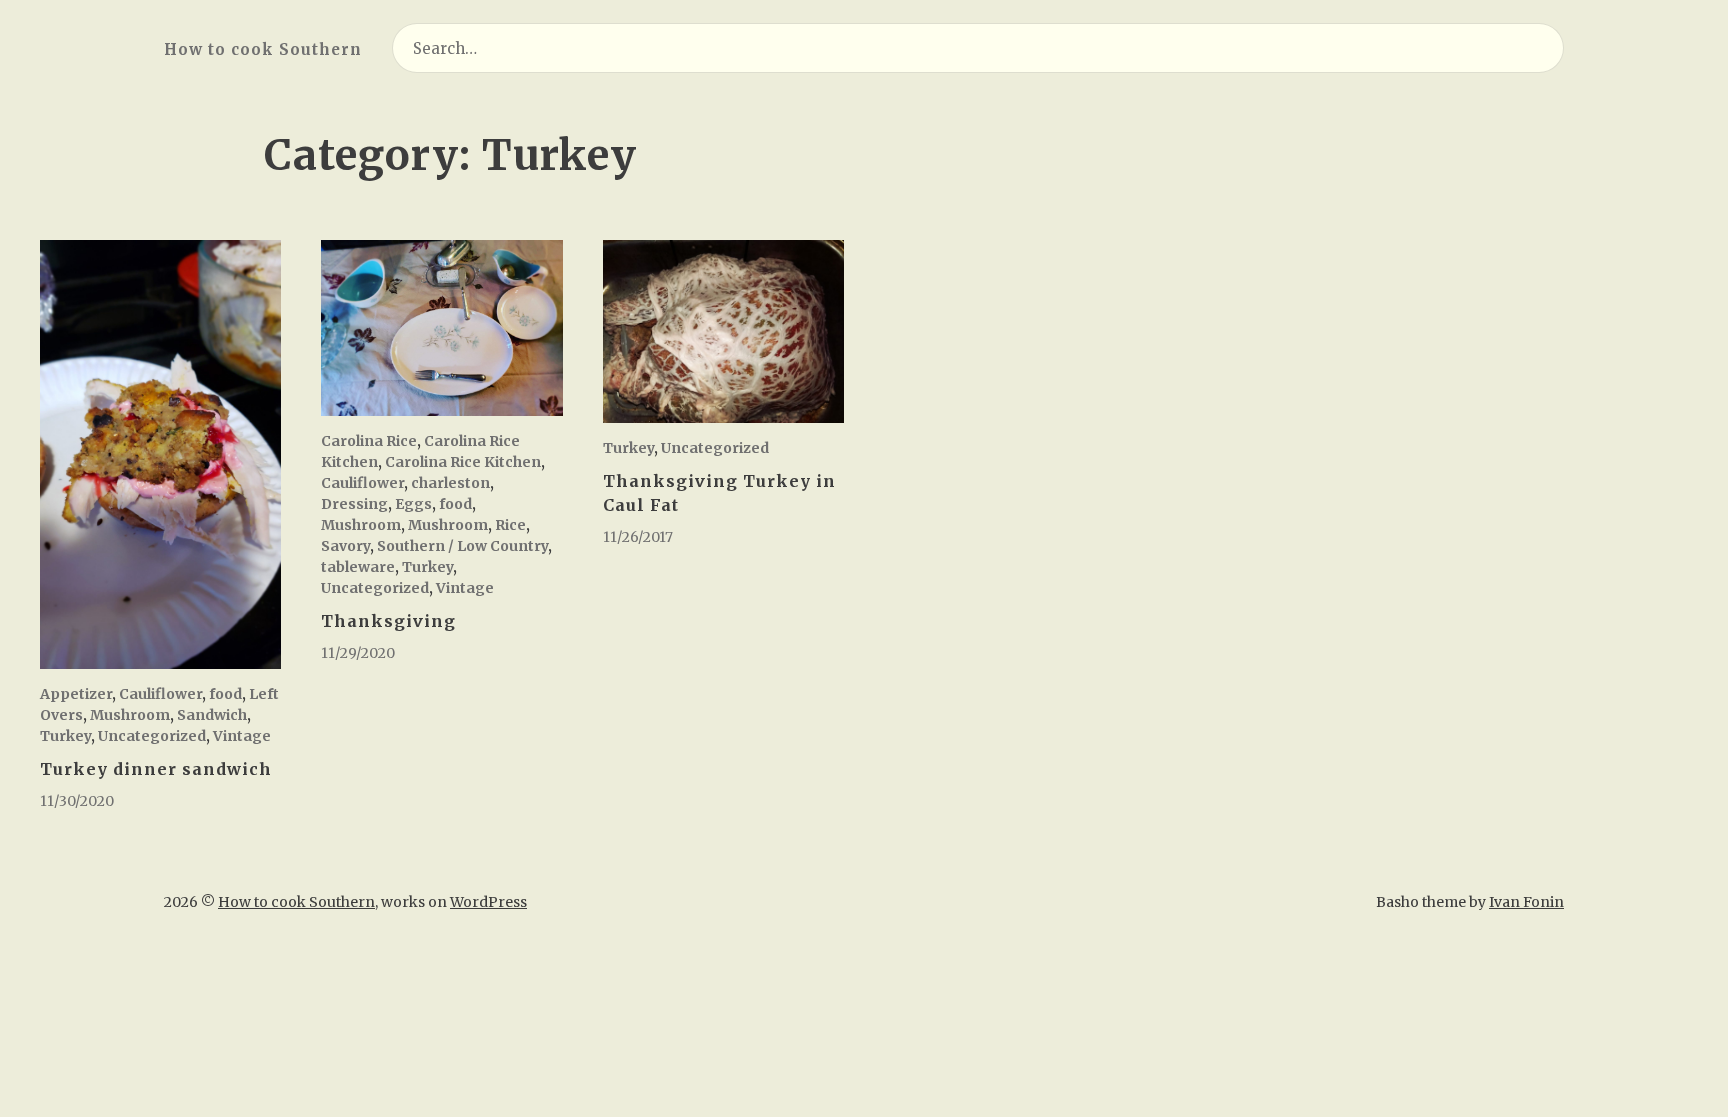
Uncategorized (152, 736)
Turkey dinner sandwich (156, 769)
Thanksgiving (388, 621)
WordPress (488, 902)
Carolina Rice (369, 441)
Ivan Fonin (1526, 902)
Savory (345, 546)
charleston (450, 483)
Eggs (413, 504)
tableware (358, 567)
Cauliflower (160, 694)
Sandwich (212, 715)
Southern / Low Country (462, 546)
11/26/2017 (638, 537)
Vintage (242, 736)
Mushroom (130, 715)
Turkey (65, 736)
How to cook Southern (263, 49)
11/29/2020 (358, 653)
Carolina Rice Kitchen (463, 462)
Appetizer (76, 694)
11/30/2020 (77, 801)
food (225, 694)
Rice (510, 525)
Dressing (354, 504)
